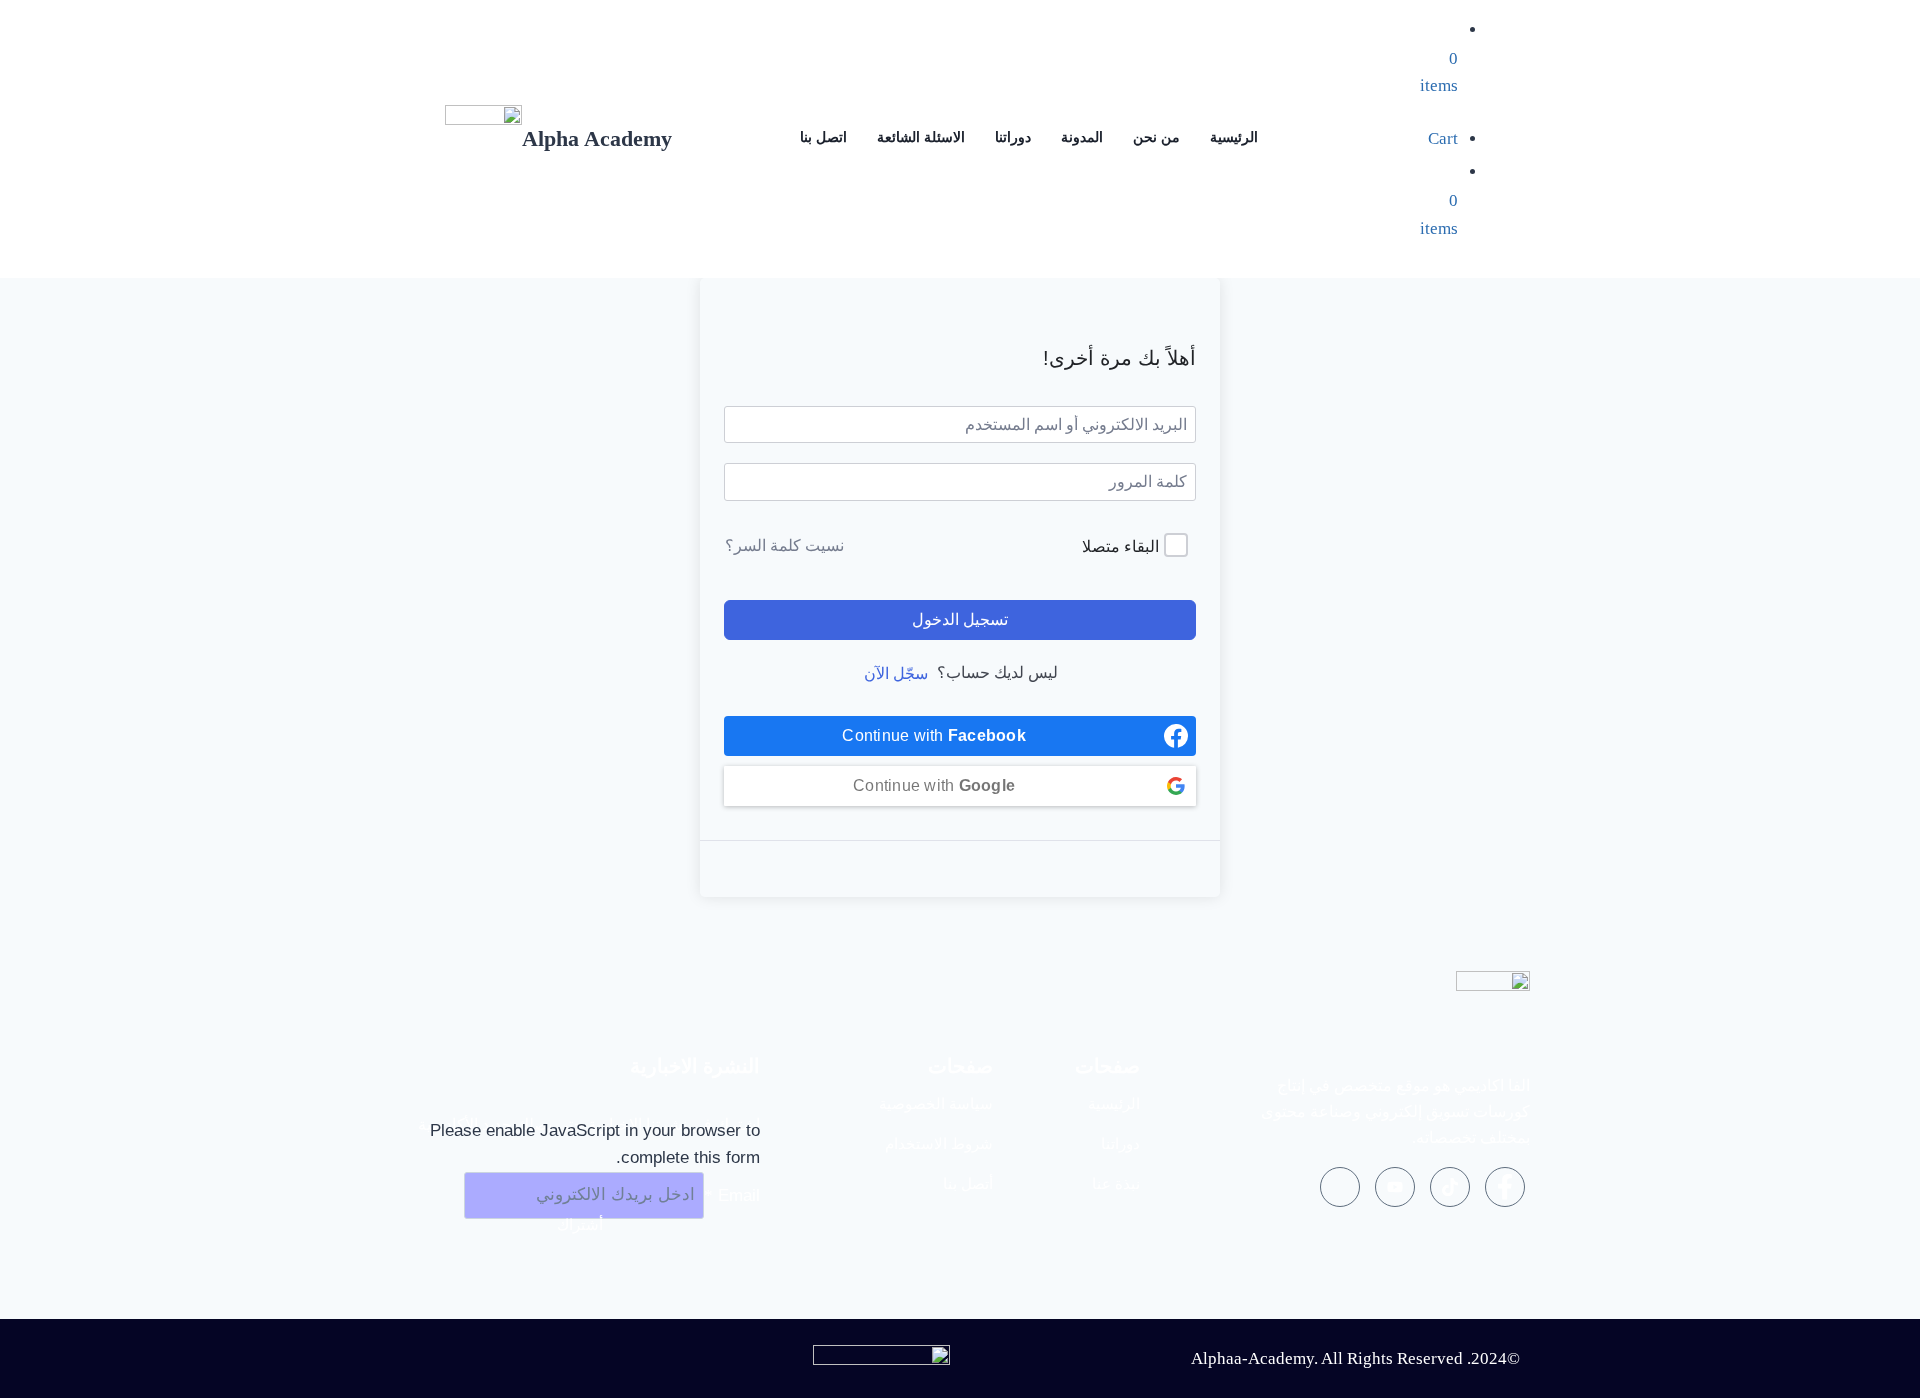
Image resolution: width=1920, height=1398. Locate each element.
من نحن (1156, 137)
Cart (1443, 138)
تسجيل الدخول (960, 619)
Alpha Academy (597, 138)
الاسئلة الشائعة (921, 137)
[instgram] (1340, 1187)
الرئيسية (1234, 137)
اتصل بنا (823, 137)
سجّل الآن (896, 673)
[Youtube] (1395, 1187)
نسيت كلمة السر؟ (784, 545)
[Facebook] (1505, 1187)
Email (732, 1194)
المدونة (1082, 137)
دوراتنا (1013, 137)
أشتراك (580, 1224)
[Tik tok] (1450, 1187)
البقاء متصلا (1120, 546)
